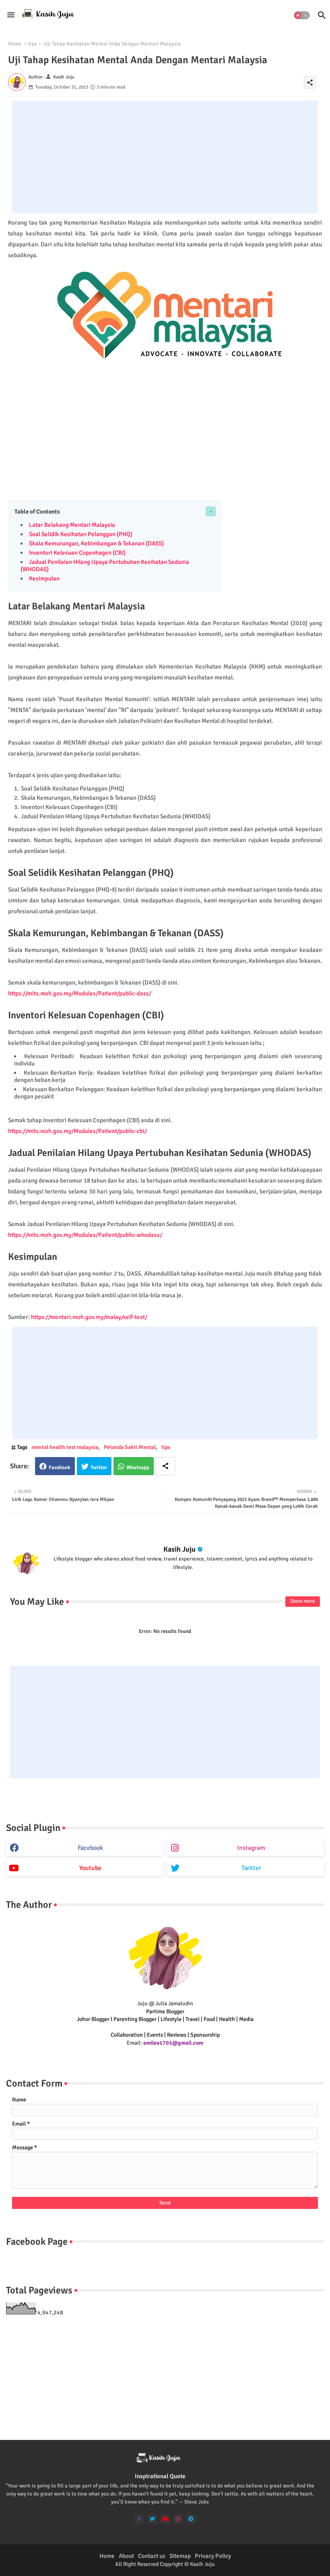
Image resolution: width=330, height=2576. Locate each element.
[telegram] (191, 2519)
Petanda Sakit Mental (130, 1447)
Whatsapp (138, 1468)
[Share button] (165, 1466)
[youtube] (165, 2519)
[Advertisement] (165, 157)
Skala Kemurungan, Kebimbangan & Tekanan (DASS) (96, 543)
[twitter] (152, 2519)
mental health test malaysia (65, 1447)
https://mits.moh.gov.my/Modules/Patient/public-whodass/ (85, 1235)
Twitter (99, 1468)
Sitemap (180, 2556)
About (126, 2556)
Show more (303, 1601)
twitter (251, 1868)
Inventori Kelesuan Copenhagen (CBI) (77, 553)
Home (15, 44)
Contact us (152, 2556)
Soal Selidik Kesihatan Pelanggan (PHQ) (81, 534)
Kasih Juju (179, 1549)
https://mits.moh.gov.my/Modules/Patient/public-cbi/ (77, 1131)
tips (33, 44)
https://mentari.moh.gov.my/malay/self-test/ (89, 1317)
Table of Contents (37, 512)
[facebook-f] (139, 2519)
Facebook (60, 1468)
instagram (251, 1848)
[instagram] (178, 2519)
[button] (302, 15)
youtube (90, 1868)
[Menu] (11, 15)
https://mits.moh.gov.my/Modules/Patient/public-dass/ (80, 993)
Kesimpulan (44, 578)
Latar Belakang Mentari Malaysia (72, 525)
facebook (90, 1848)
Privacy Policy (213, 2556)
